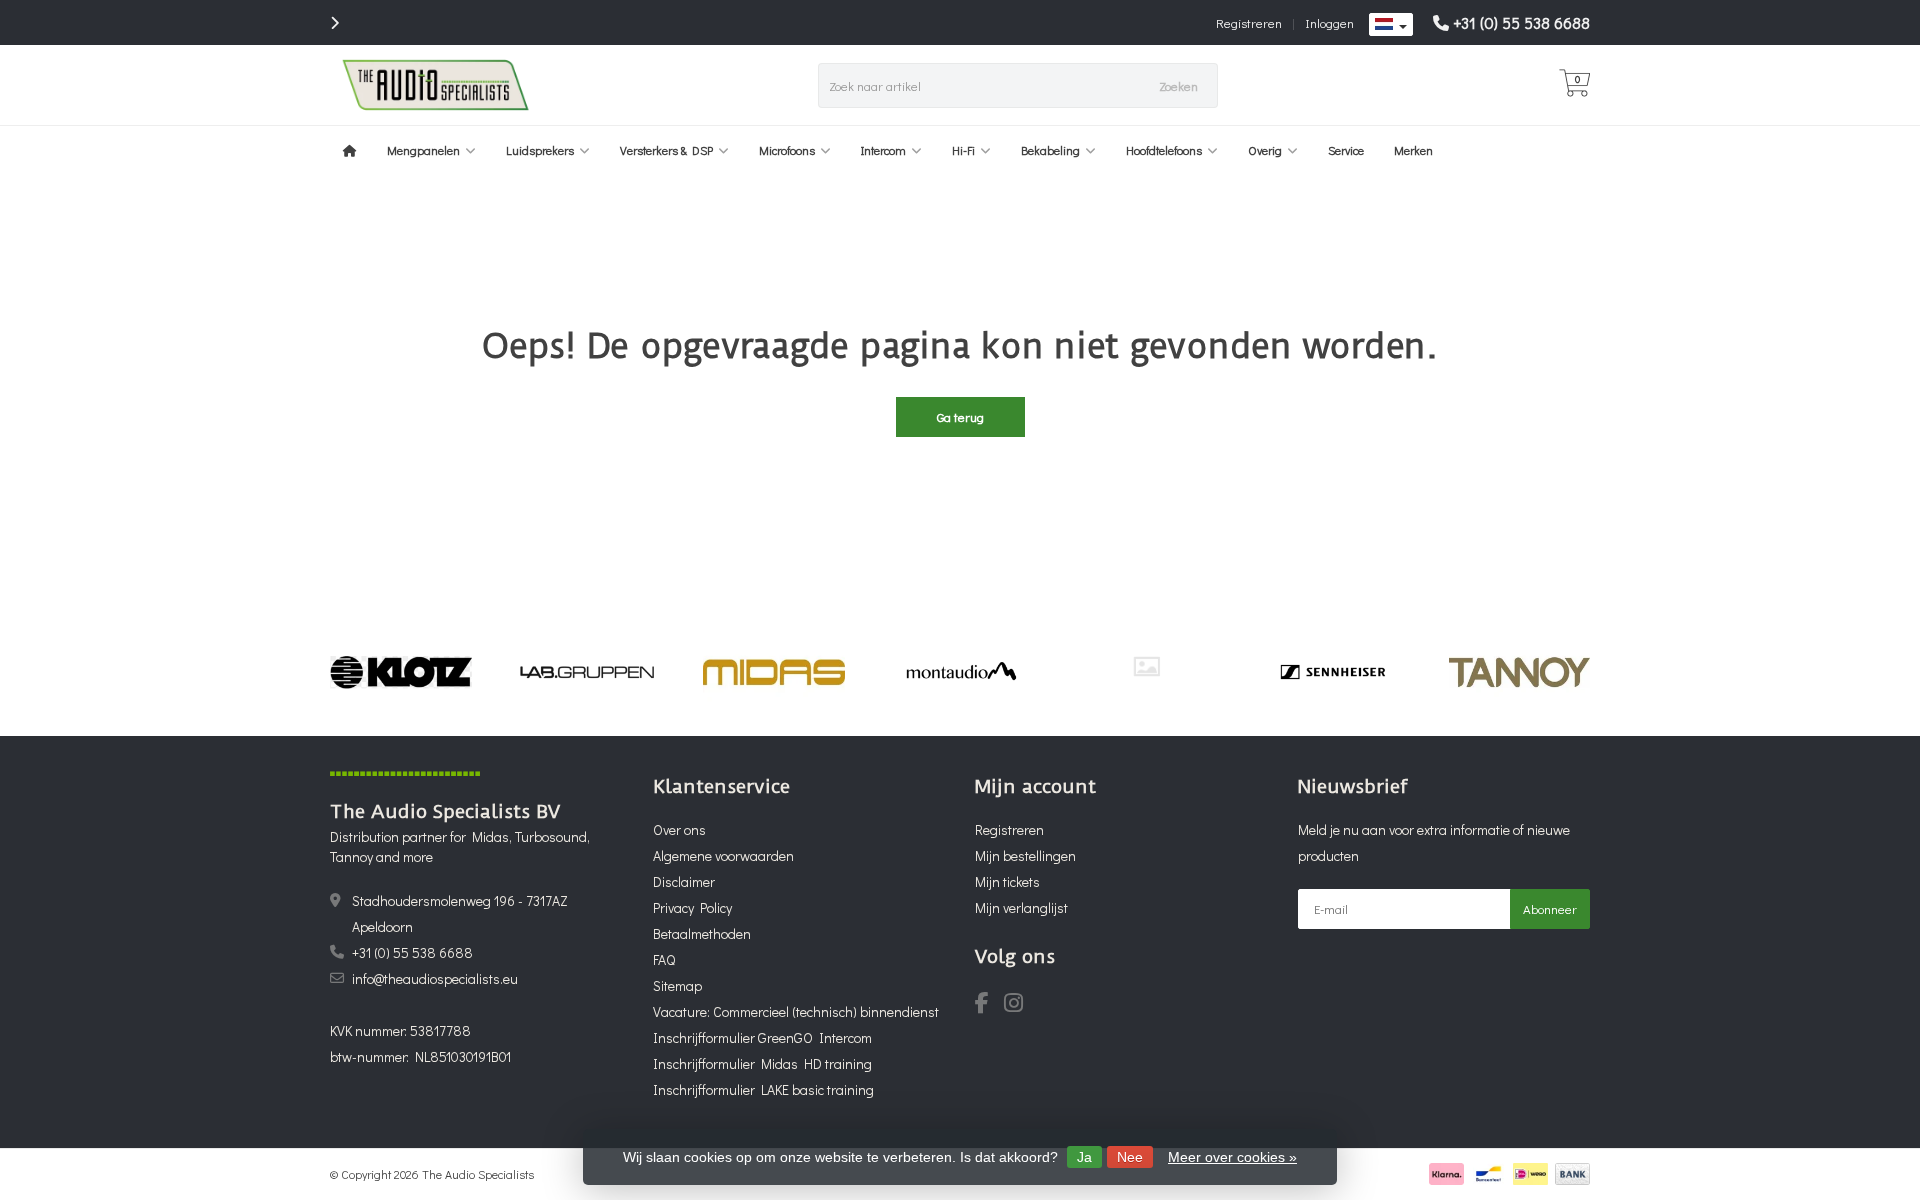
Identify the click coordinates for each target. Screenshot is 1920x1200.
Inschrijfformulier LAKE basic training (763, 1089)
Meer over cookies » (1232, 1157)
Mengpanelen (423, 150)
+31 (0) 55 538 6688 (1521, 22)
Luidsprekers (540, 150)
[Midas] (773, 672)
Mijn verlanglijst (1021, 907)
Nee (1130, 1157)
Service (1346, 150)
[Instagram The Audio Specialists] (1019, 1005)
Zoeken (1178, 85)
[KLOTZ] (400, 672)
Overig (1265, 150)
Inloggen (1329, 22)
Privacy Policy (692, 907)
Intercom (883, 150)
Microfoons (787, 150)
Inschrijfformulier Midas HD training (762, 1063)
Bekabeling (1050, 150)
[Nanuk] (1146, 666)
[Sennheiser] (1332, 672)
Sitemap (677, 985)
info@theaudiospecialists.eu (435, 978)
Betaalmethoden (702, 933)
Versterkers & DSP (666, 150)
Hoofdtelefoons (1164, 150)
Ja (1084, 1157)
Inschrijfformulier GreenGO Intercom (762, 1037)
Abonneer (1550, 908)
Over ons (679, 829)
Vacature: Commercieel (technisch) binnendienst (796, 1011)
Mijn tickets (1007, 881)
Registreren (1249, 22)
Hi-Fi (963, 150)
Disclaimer (684, 881)
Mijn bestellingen (1025, 855)
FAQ (664, 959)
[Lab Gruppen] (587, 672)
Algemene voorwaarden (723, 855)
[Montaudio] (960, 672)
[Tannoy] (1519, 672)
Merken (1413, 150)
